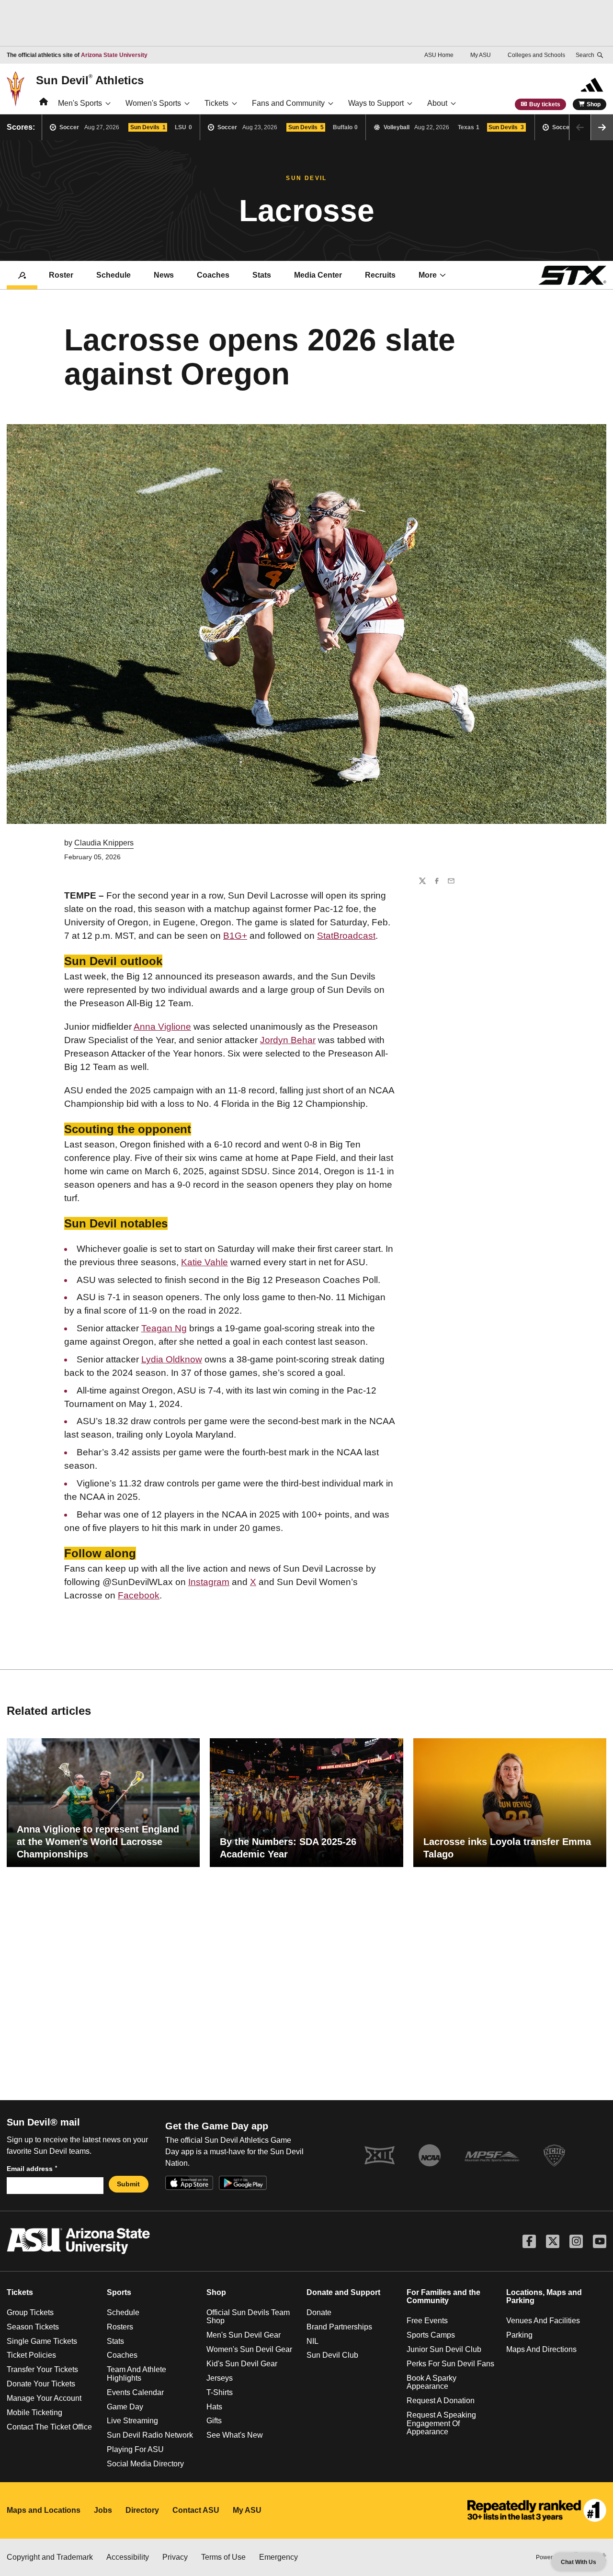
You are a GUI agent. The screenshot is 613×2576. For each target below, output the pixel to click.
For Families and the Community (443, 2297)
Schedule (114, 275)
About (437, 103)
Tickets (216, 103)
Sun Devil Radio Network (150, 2435)
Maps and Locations (44, 2510)
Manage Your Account (44, 2398)
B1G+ (235, 936)
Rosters (120, 2327)
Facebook (139, 1595)
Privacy (175, 2557)
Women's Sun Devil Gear (249, 2349)
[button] (602, 127)
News (164, 275)
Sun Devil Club (332, 2355)
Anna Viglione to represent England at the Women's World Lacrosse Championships (98, 1842)
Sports (119, 2292)
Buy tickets (545, 104)
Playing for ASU (135, 2449)
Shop (594, 104)
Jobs (103, 2510)
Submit (128, 2184)
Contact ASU (196, 2510)
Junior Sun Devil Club (444, 2349)
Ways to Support (376, 103)
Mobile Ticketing (34, 2413)
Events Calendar (135, 2392)
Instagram (209, 1582)
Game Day (125, 2407)
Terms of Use (223, 2557)
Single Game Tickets (42, 2341)
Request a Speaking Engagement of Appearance (441, 2423)
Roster (61, 275)
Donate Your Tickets (41, 2384)
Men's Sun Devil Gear (244, 2335)
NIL (312, 2341)
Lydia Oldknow (172, 1359)
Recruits (380, 275)
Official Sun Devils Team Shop (248, 2317)
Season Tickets (33, 2327)
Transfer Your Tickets (42, 2369)
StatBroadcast (346, 936)
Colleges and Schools (536, 55)
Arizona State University (114, 55)
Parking (519, 2335)
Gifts (214, 2421)
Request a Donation (441, 2401)
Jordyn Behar (288, 1040)
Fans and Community (288, 103)
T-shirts (220, 2392)
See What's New (235, 2435)
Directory (142, 2510)
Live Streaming (132, 2421)
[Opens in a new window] (537, 2510)
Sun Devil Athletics (90, 80)
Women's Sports (153, 103)
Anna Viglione (162, 1027)
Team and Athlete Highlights (136, 2374)
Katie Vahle (204, 1262)
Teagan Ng (164, 1328)
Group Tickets (30, 2312)
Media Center (318, 275)
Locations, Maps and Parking (544, 2297)
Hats (214, 2407)
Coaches (213, 275)
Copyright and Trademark (50, 2557)
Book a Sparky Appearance (431, 2382)
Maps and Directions (541, 2349)
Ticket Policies (31, 2355)
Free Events (427, 2321)
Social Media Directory (145, 2464)
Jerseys (220, 2378)
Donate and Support (343, 2292)
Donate (319, 2312)
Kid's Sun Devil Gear (242, 2364)
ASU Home (439, 55)
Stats (262, 275)
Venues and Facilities (543, 2321)
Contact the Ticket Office (49, 2427)
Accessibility (128, 2557)
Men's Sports (80, 103)
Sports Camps (431, 2335)
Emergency (278, 2557)
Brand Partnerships (339, 2327)
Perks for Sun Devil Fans (450, 2364)
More (428, 275)
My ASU (481, 55)
